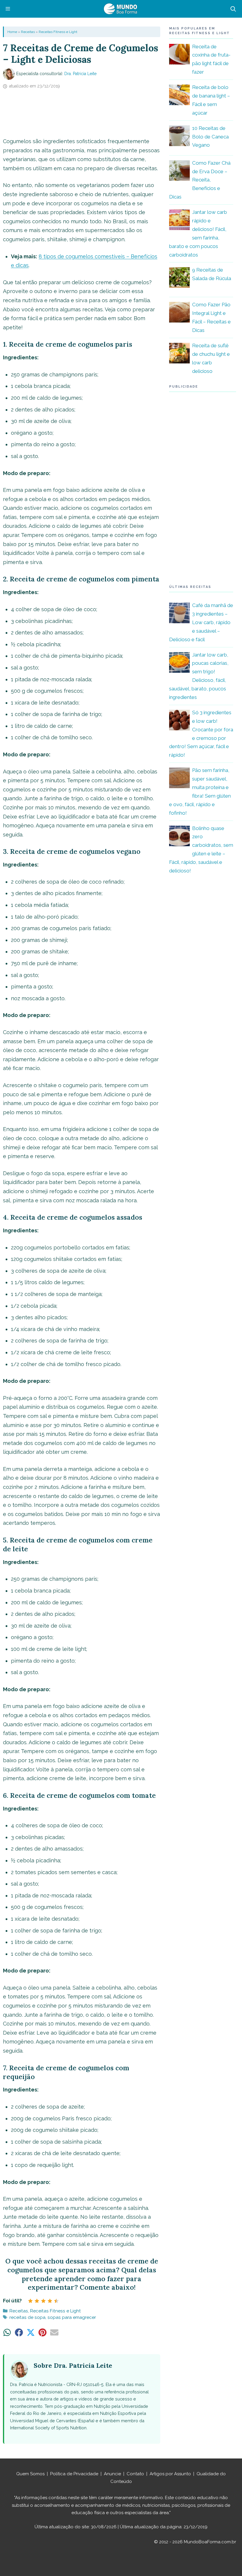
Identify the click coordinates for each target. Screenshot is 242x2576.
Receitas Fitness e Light (58, 32)
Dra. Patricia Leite (80, 74)
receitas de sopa (27, 2317)
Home (12, 32)
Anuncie (112, 2474)
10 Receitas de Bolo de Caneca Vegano (210, 137)
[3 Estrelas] (43, 2301)
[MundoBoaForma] (120, 9)
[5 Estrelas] (56, 2301)
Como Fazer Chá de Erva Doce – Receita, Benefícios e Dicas (200, 180)
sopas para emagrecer (72, 2317)
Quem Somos (30, 2474)
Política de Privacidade (74, 2474)
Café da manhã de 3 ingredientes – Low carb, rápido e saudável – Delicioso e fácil (201, 622)
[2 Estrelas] (37, 2301)
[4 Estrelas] (50, 2301)
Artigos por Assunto (170, 2474)
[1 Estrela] (30, 2301)
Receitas (28, 32)
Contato (135, 2474)
